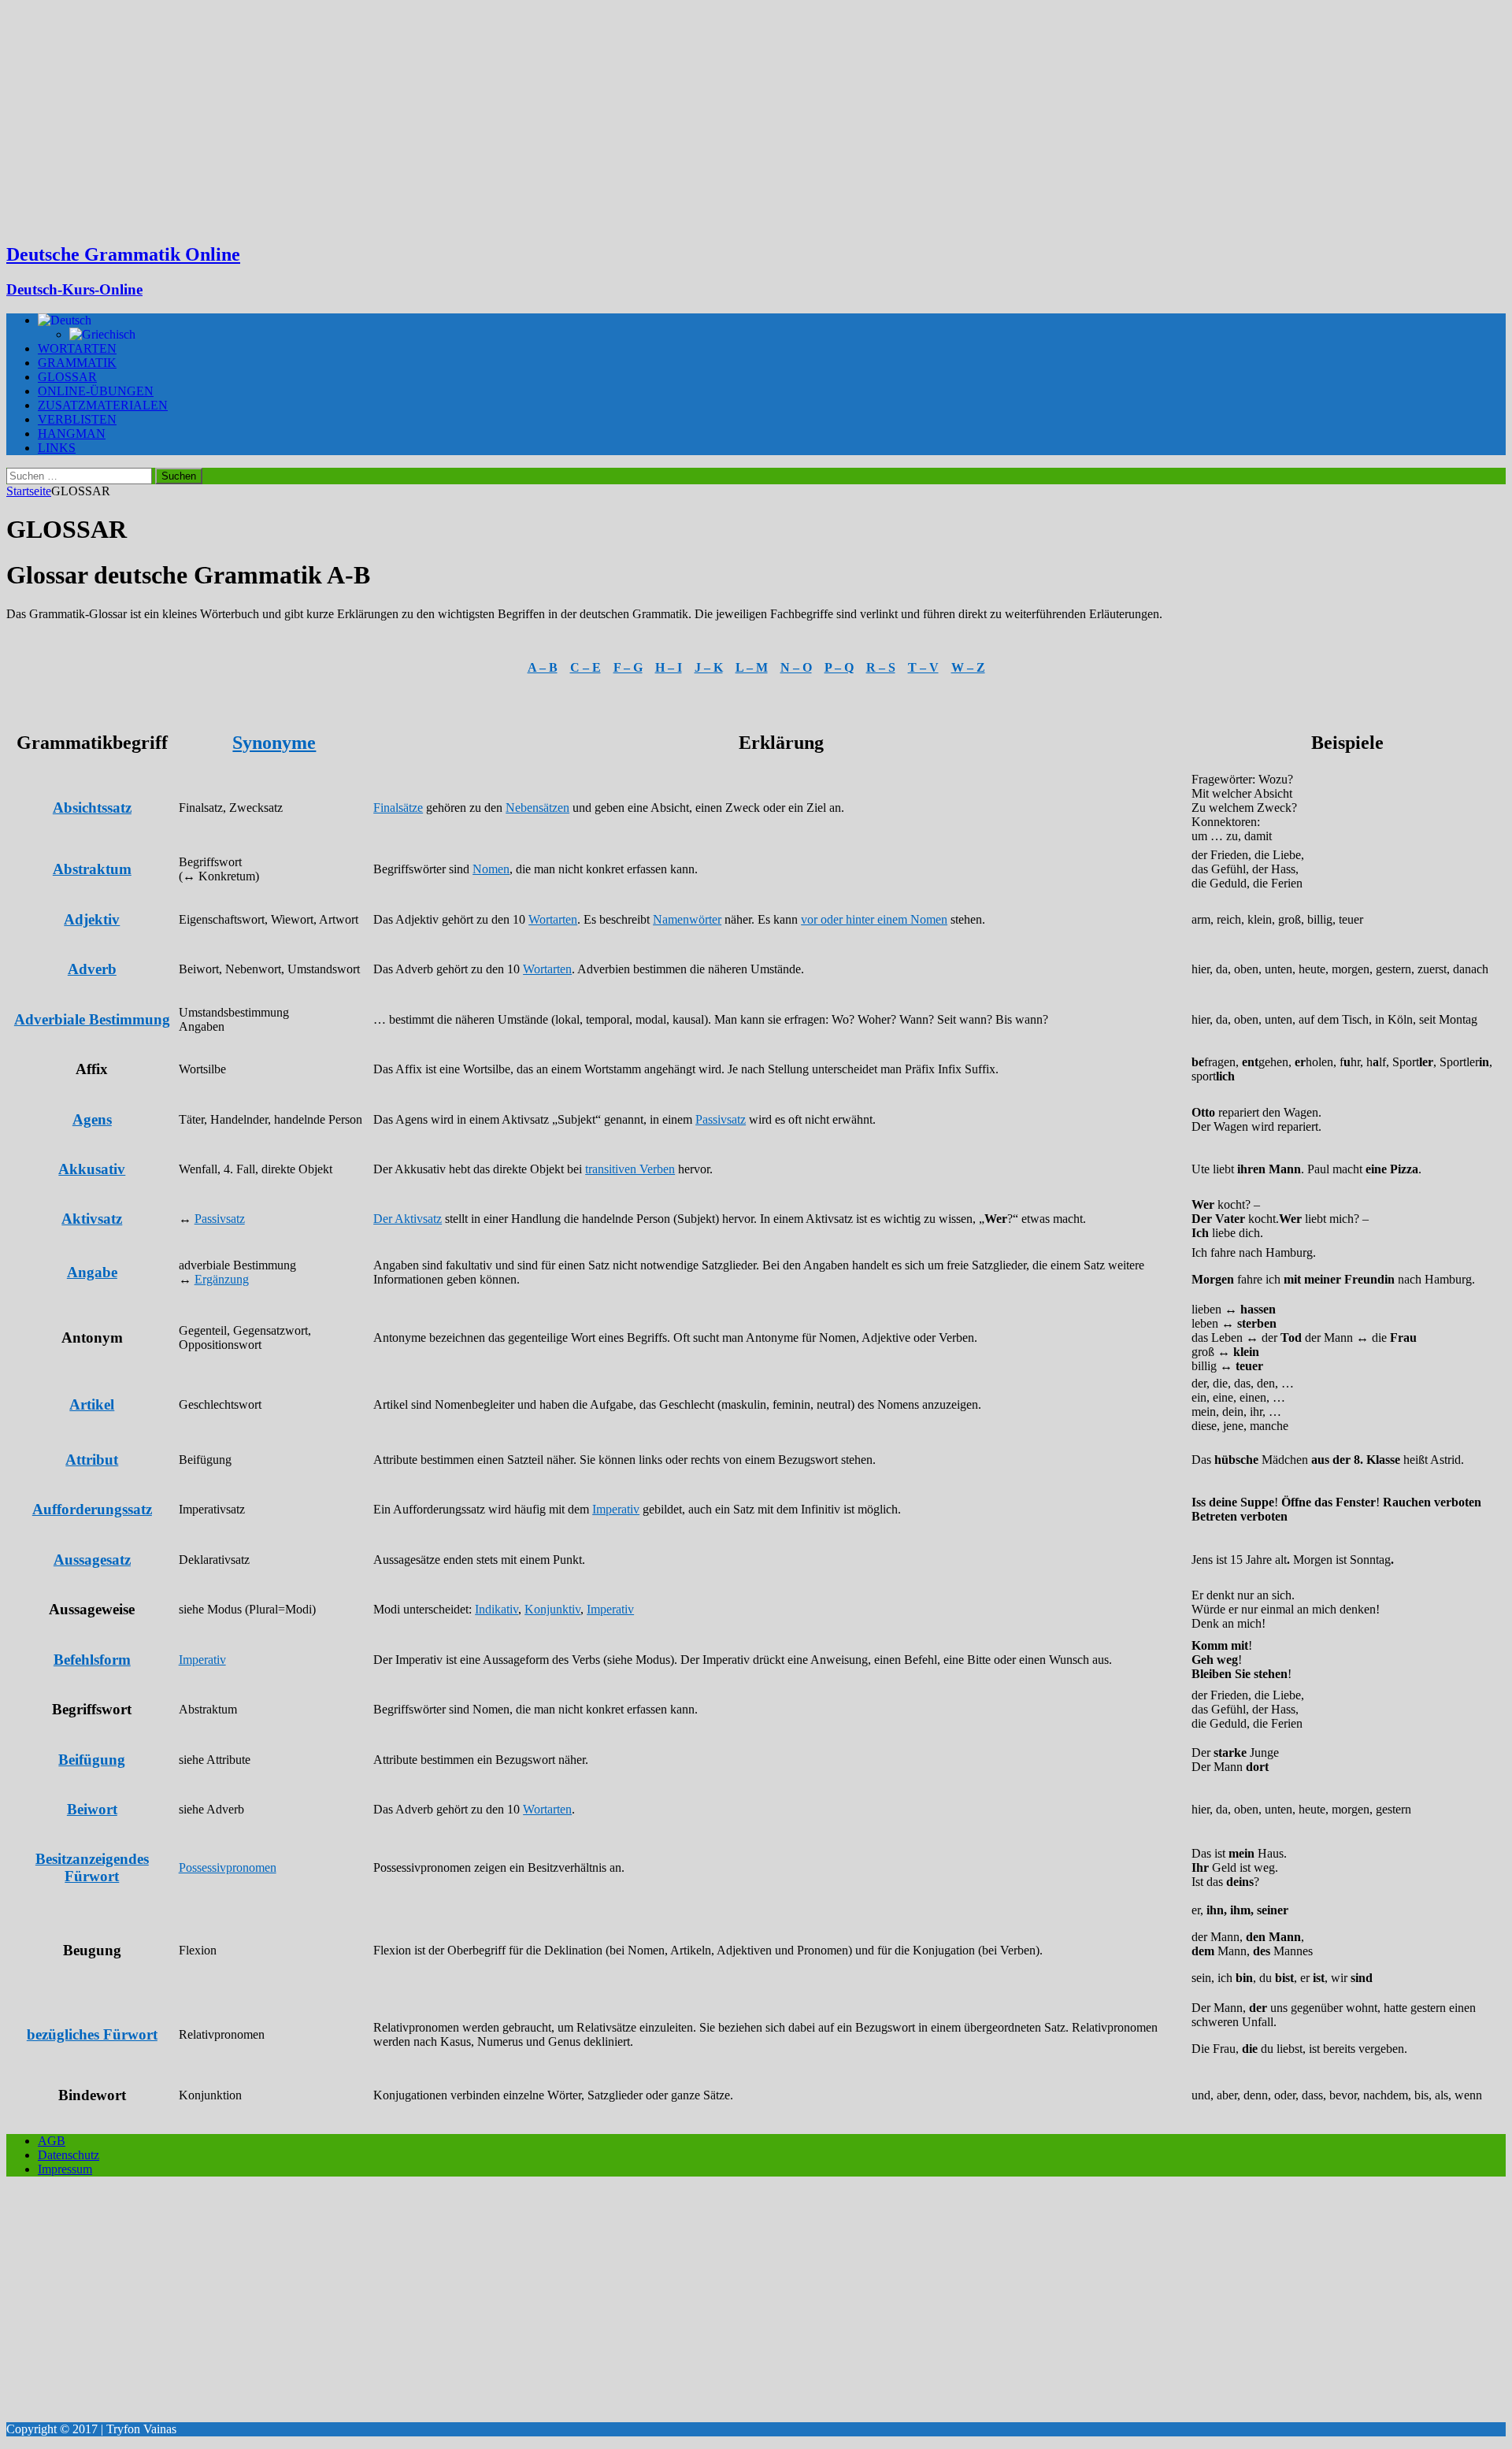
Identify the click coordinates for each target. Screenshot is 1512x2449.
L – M (752, 667)
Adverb (92, 969)
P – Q (839, 667)
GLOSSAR (67, 377)
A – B (543, 667)
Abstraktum (92, 869)
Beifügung (92, 1760)
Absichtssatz (92, 808)
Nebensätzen (537, 808)
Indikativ (497, 1609)
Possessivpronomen (228, 1867)
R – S (881, 667)
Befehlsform (92, 1660)
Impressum (65, 2169)
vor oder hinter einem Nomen (874, 919)
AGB (52, 2141)
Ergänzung (222, 1279)
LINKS (57, 448)
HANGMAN (72, 433)
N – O (796, 667)
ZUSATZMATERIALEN (103, 405)
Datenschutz (69, 2155)
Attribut (92, 1460)
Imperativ (616, 1509)
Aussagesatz (92, 1560)
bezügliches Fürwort (92, 2034)
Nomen (491, 869)
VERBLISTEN (77, 419)
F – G (628, 667)
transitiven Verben (630, 1169)
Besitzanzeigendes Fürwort (92, 1867)
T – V (923, 667)
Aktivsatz (92, 1219)
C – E (586, 667)
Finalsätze (398, 808)
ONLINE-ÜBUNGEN (96, 391)
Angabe (92, 1272)
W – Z (968, 667)
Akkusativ (92, 1169)
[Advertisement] (756, 118)
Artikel (92, 1404)
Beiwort (92, 1809)
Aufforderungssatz (92, 1509)
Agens (92, 1119)
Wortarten (553, 919)
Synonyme (274, 743)
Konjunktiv (552, 1609)
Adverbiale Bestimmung (92, 1019)
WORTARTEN (77, 348)
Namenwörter (687, 919)
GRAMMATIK (77, 363)
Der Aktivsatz (408, 1219)
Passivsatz (721, 1119)
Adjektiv (92, 919)
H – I (669, 667)
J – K (709, 667)
